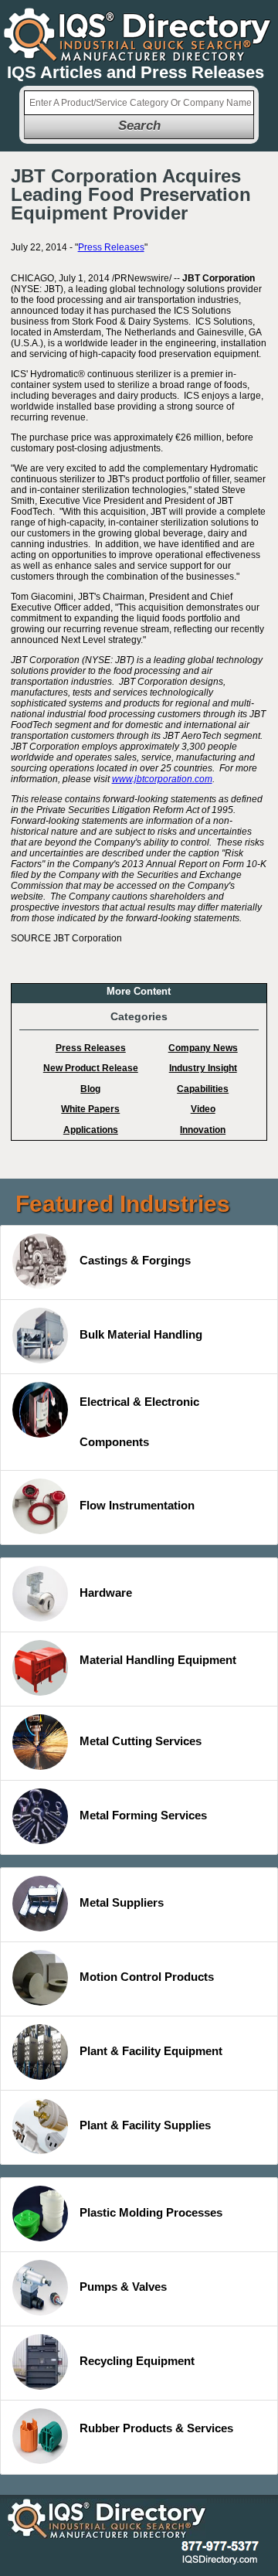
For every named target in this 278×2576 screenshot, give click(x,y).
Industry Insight (203, 1068)
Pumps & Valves (123, 2287)
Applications (91, 1130)
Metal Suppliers (122, 1902)
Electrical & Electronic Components (139, 1422)
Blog (90, 1089)
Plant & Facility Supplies (145, 2125)
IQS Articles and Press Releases (136, 72)
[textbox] (139, 103)
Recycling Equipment (137, 2361)
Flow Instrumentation (137, 1505)
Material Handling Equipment (158, 1660)
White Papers (90, 1109)
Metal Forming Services (143, 1815)
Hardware (106, 1593)
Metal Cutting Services (141, 1741)
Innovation (203, 1130)
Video (203, 1109)
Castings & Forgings (135, 1260)
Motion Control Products (147, 1977)
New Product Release (91, 1068)
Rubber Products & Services (156, 2428)
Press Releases (111, 247)
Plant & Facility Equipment (151, 2051)
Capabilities (203, 1089)
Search (139, 126)
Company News (203, 1048)
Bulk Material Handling (141, 1334)
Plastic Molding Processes (151, 2212)
